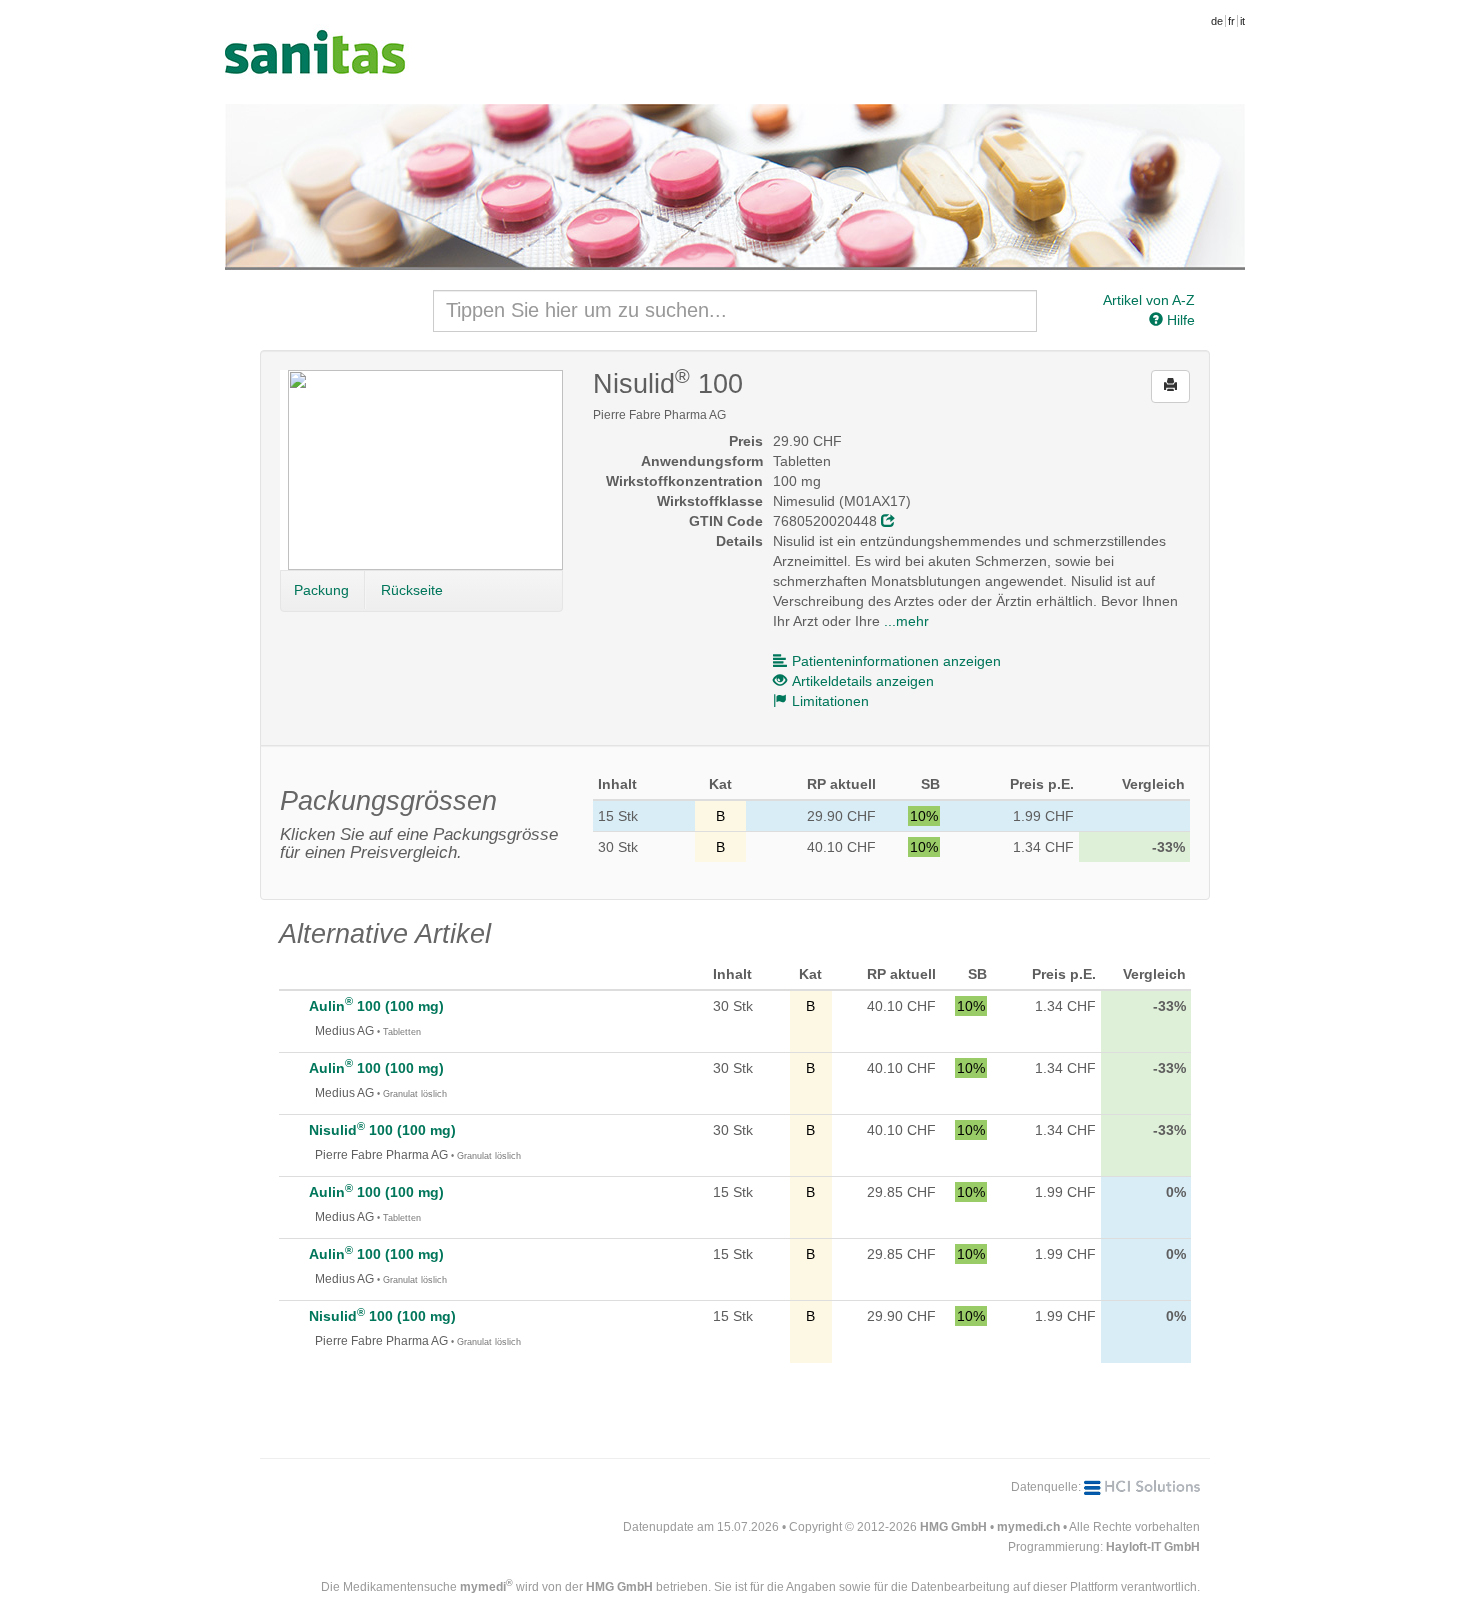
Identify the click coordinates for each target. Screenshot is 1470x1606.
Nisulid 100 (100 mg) (382, 1130)
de (1217, 21)
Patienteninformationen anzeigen (896, 661)
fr (1231, 21)
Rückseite (412, 590)
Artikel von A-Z (1149, 300)
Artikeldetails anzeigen (863, 681)
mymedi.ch (1028, 1527)
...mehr (906, 621)
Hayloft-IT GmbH (1153, 1547)
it (1242, 21)
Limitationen (830, 701)
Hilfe (1179, 320)
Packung (321, 590)
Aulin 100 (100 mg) (376, 1006)
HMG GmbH (953, 1527)
